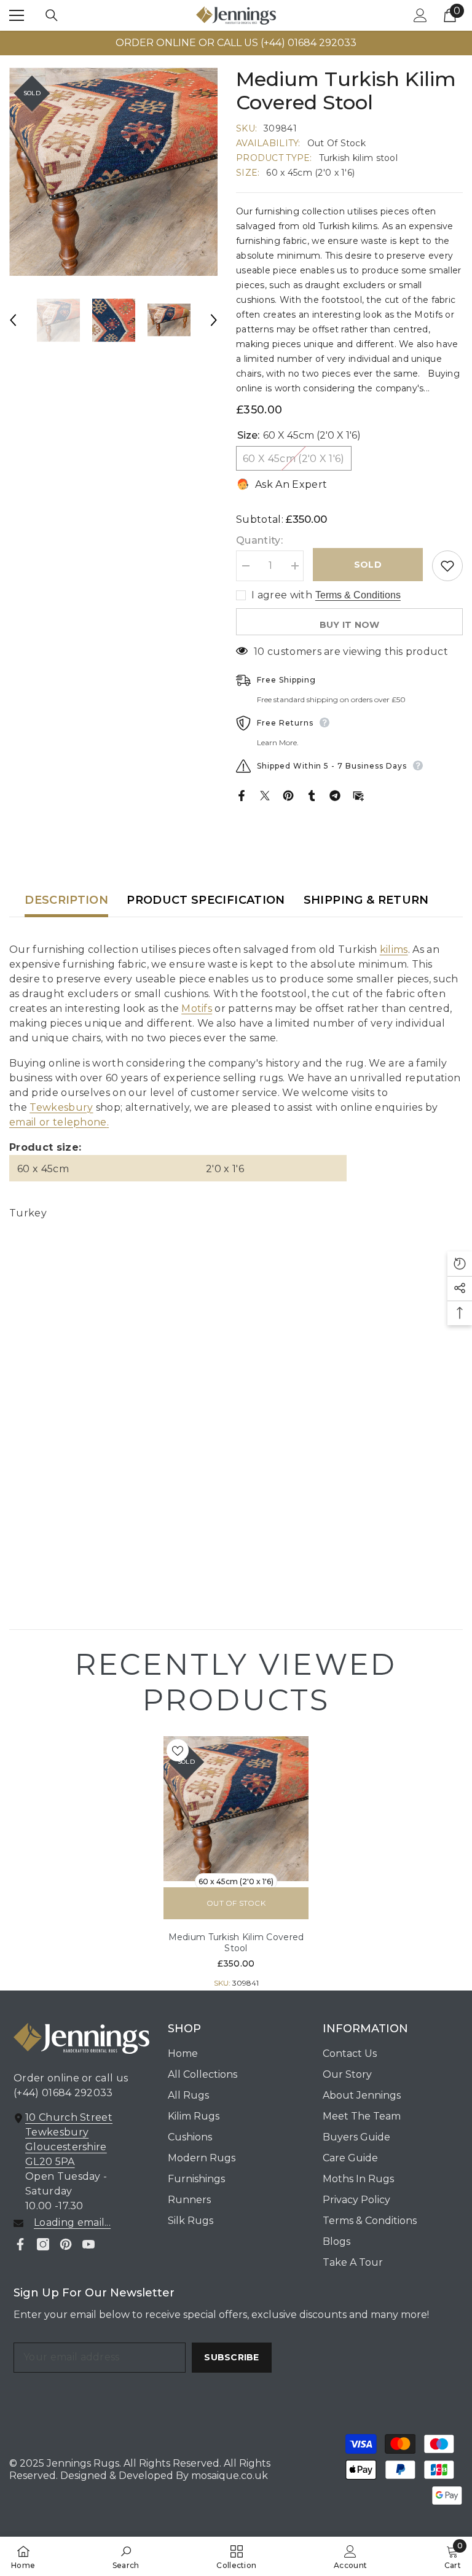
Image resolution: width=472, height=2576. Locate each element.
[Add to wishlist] (447, 566)
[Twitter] (265, 795)
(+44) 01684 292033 (63, 2093)
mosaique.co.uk (228, 2476)
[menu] (17, 15)
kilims (394, 949)
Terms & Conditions (358, 595)
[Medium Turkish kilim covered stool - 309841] (236, 1809)
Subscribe (232, 2357)
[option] (236, 43)
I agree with (282, 595)
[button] (13, 320)
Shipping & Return (366, 900)
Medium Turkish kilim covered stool (236, 1943)
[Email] (358, 795)
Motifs (197, 1008)
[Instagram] (43, 2244)
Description (66, 900)
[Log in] (420, 15)
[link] (126, 2556)
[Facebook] (242, 795)
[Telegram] (335, 795)
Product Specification (206, 900)
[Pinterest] (288, 795)
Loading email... (72, 2222)
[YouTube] (88, 2244)
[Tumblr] (312, 795)
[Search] (52, 15)
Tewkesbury (61, 1107)
